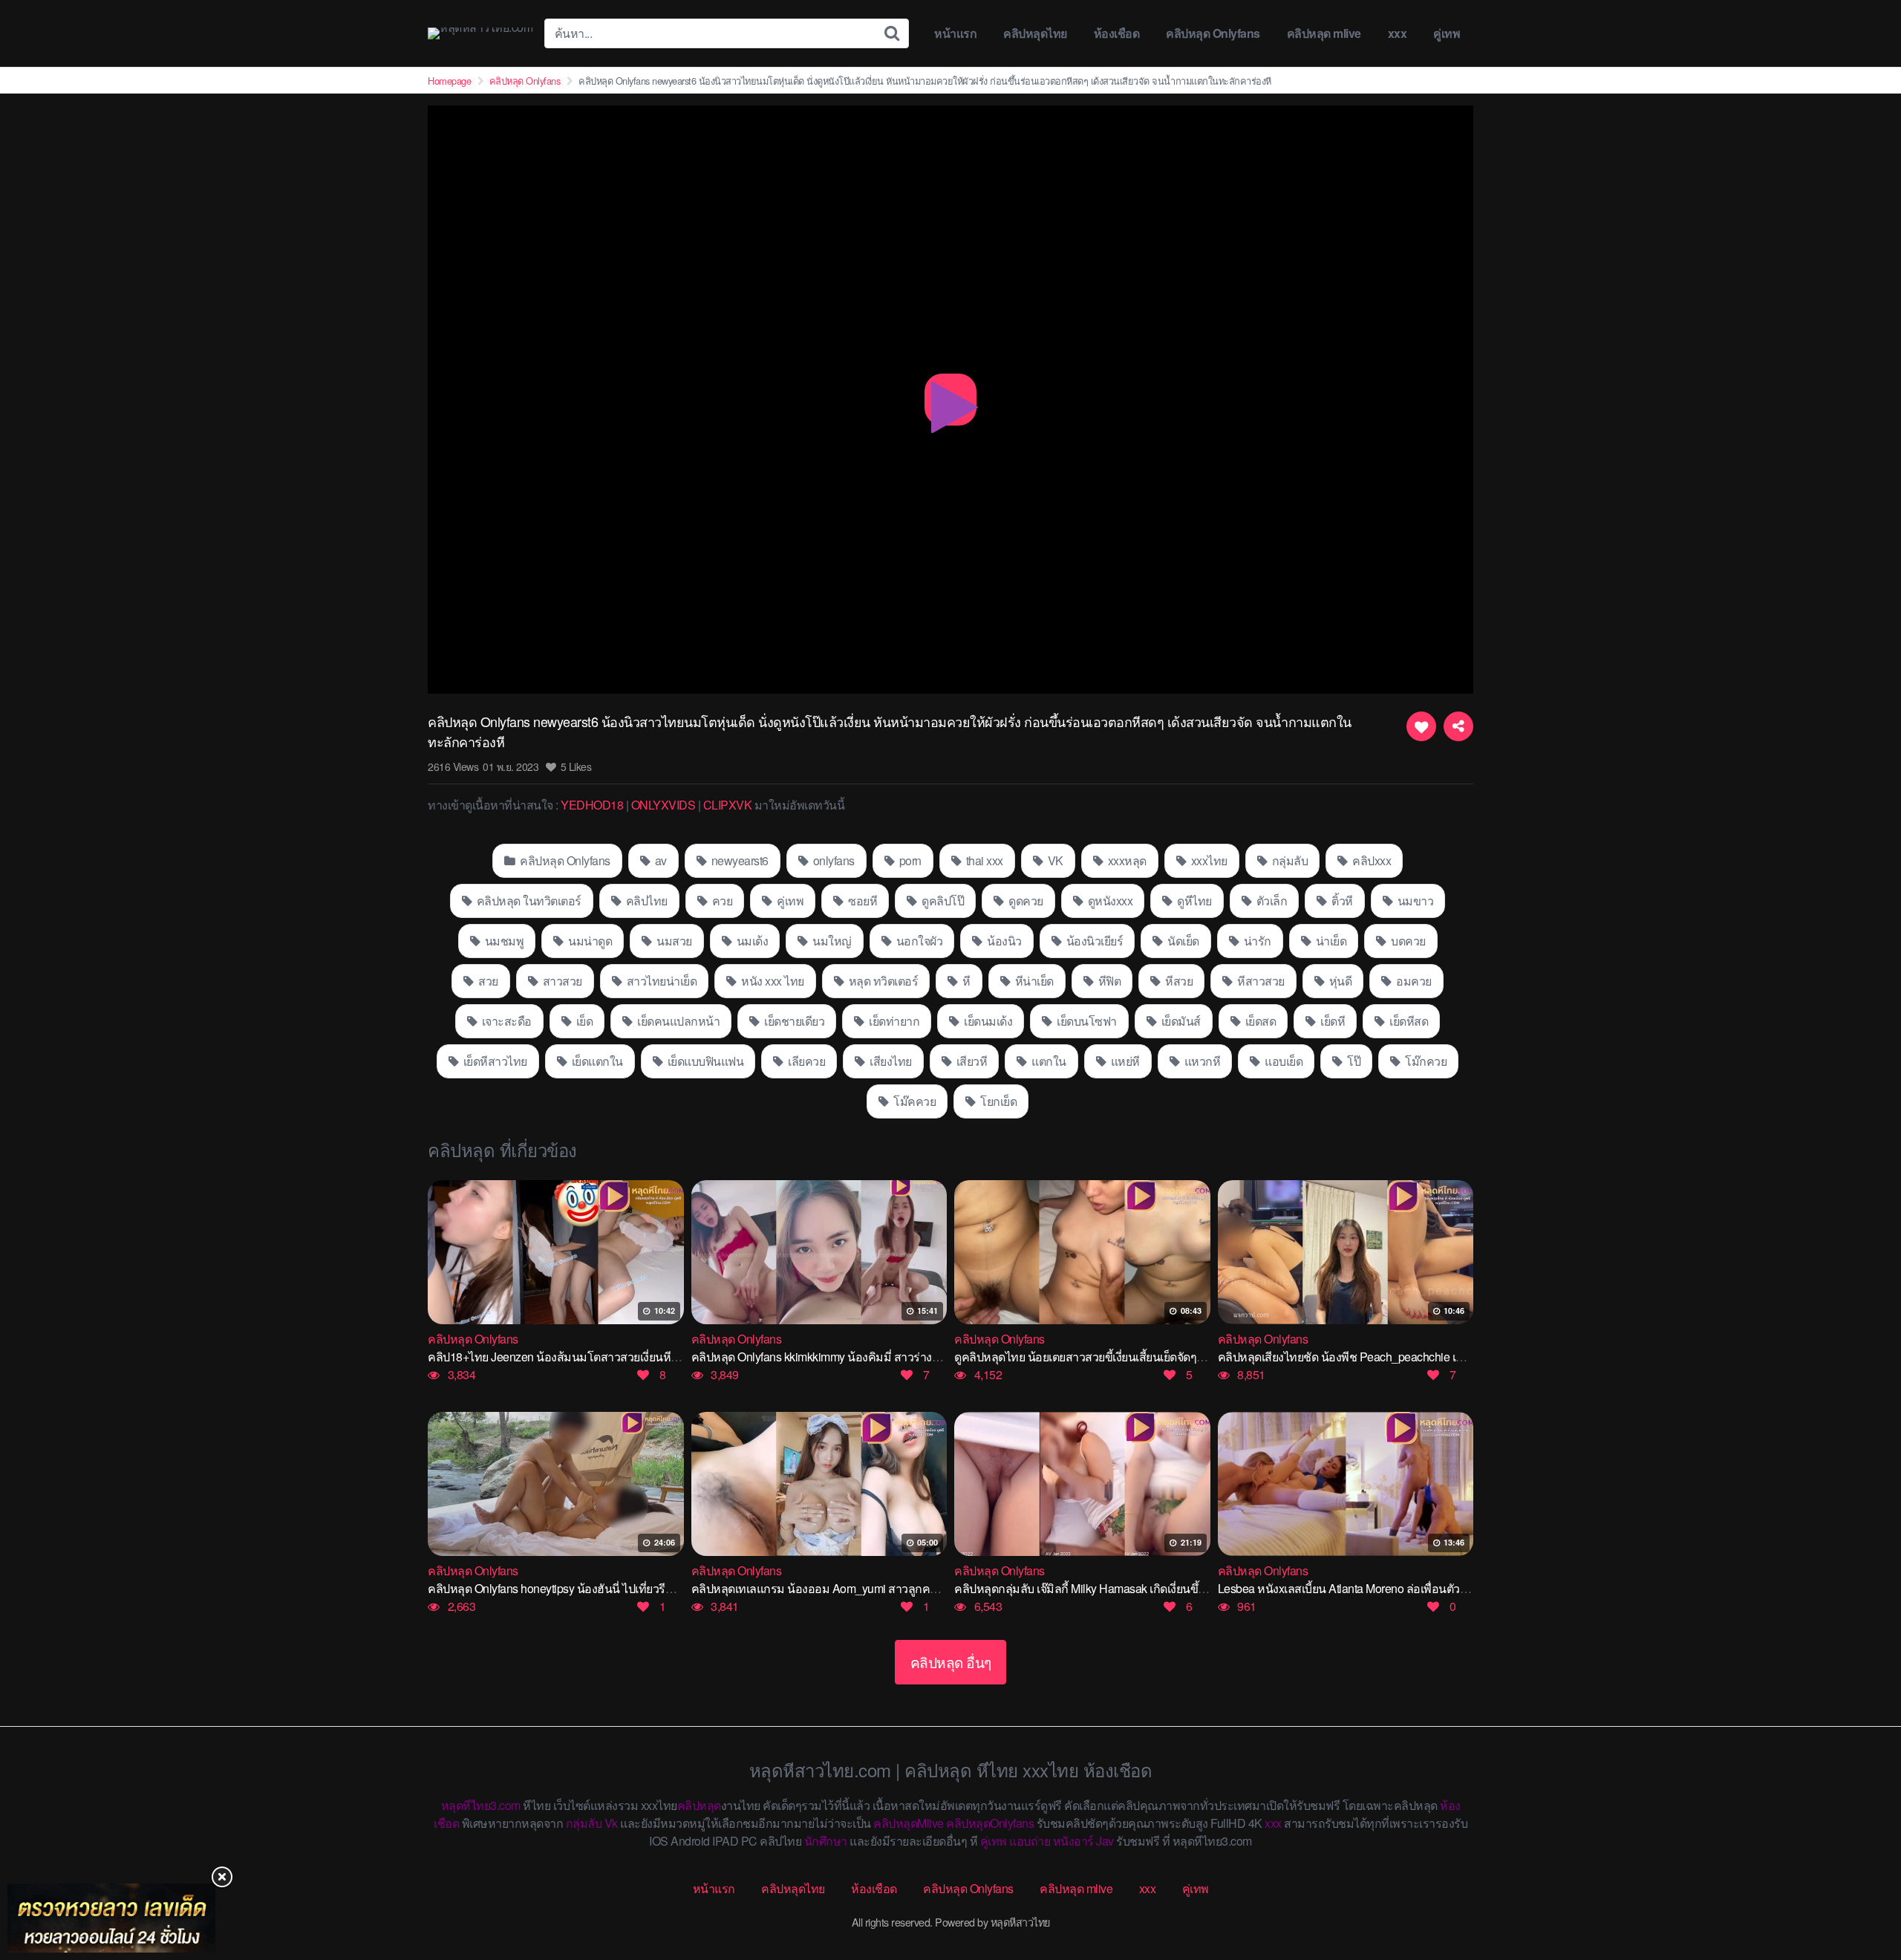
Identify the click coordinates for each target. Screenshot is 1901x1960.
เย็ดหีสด (1408, 1021)
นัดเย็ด (1182, 941)
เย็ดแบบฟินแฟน (704, 1061)
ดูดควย (1025, 901)
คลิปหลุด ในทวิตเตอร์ (528, 901)
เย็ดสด (1259, 1021)
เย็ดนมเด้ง (987, 1021)
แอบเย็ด (1283, 1061)
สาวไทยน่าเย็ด (660, 981)
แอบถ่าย (1030, 1841)
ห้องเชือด (1117, 33)
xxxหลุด (1126, 860)
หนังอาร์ (1073, 1841)
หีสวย (1178, 981)
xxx (1398, 33)
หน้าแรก (955, 33)
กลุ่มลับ (1288, 860)
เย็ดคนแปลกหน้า (678, 1021)
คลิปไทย (645, 901)
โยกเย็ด (998, 1101)
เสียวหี (970, 1061)
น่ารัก (1256, 941)
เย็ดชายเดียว (793, 1021)
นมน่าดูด (589, 941)
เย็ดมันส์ (1180, 1021)
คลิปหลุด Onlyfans (1213, 33)
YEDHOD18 (592, 805)
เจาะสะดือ (505, 1021)
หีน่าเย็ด (1033, 981)
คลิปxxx (1371, 860)
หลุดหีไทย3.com (481, 1805)
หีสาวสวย (1260, 981)
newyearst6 (738, 860)
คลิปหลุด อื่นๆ (951, 1662)
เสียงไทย (890, 1061)
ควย (721, 901)
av (659, 860)
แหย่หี (1124, 1061)
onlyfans (832, 860)
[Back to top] (1860, 1890)
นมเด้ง (751, 941)
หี (965, 981)
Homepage (449, 81)
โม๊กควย (1425, 1061)
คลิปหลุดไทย (1035, 33)
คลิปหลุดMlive (909, 1823)
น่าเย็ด (1330, 941)
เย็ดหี (1332, 1021)
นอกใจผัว (918, 941)
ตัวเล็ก (1270, 901)
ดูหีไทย (1193, 901)
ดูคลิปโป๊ (942, 901)
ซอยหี (862, 901)
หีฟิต (1108, 981)
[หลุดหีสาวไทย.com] (480, 33)
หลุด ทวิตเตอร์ (882, 981)
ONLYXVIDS (663, 805)
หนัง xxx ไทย (772, 981)
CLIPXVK (728, 805)
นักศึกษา (826, 1841)
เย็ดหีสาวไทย (494, 1061)
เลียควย (806, 1061)
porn (909, 860)
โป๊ (1353, 1061)
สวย (487, 981)
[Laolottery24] (111, 1918)
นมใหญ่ (831, 941)
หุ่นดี (1339, 981)
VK (1054, 860)
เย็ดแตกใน (596, 1061)
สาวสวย (561, 981)
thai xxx (983, 860)
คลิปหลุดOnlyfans (990, 1823)
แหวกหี (1201, 1061)
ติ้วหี (1341, 901)
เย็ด (583, 1021)
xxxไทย (1208, 860)
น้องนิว (1003, 941)
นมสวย (673, 941)
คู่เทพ (1447, 33)
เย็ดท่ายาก (893, 1021)
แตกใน (1048, 1061)
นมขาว (1414, 901)
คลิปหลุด (699, 1805)
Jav (1105, 1841)
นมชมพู (503, 941)
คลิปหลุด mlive (1324, 33)
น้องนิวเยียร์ (1093, 941)
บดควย (1407, 941)
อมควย (1413, 981)
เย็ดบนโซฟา (1086, 1021)
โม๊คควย (914, 1101)
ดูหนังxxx (1109, 901)
